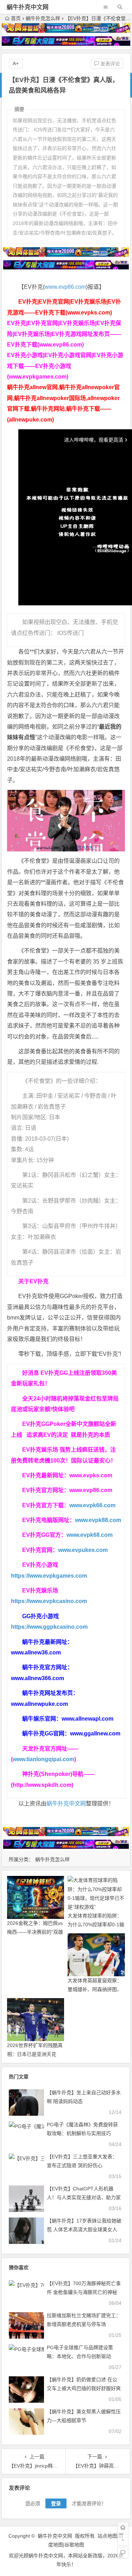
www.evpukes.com (83, 1550)
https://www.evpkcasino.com (49, 1601)
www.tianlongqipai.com (43, 1759)
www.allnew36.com (36, 1652)
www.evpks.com (91, 1475)
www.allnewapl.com (87, 1719)
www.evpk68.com (90, 1535)
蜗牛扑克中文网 (28, 7)
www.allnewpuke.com (39, 1704)
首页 (16, 18)
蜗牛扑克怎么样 (43, 18)
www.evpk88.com (98, 1520)
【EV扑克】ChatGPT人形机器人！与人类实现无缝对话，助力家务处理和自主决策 (84, 2197)
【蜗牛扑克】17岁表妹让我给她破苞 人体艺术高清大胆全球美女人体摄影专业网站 (84, 2229)
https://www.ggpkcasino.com (49, 1627)
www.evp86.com (65, 287)
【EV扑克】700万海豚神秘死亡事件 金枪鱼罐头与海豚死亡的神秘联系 (84, 2292)
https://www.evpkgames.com (49, 1576)
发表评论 (109, 64)
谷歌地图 (74, 2545)
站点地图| (108, 2536)
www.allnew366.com (37, 1678)
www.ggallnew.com (95, 1733)
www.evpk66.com (92, 1505)
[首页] (123, 2527)
